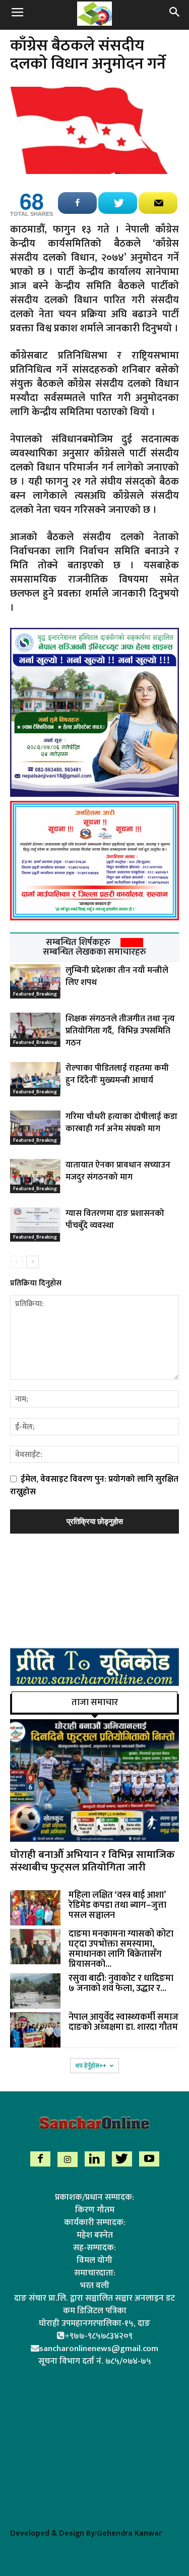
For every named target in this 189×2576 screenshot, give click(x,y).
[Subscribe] (158, 203)
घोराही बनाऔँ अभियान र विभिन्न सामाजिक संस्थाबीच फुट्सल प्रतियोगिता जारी (92, 1861)
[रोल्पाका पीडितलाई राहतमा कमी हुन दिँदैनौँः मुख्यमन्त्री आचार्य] (35, 1079)
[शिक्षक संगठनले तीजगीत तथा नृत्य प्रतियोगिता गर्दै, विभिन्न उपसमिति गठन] (35, 1030)
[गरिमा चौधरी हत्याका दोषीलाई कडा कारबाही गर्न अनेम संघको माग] (35, 1128)
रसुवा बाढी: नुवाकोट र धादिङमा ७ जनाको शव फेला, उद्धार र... (121, 1983)
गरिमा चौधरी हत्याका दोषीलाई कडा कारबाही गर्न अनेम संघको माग (121, 1123)
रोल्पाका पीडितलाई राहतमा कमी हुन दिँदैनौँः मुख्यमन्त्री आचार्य (117, 1074)
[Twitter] (122, 2159)
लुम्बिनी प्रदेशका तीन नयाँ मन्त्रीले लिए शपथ (117, 976)
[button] (175, 14)
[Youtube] (149, 2159)
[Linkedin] (95, 2159)
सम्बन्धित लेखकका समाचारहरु (94, 952)
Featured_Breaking (35, 994)
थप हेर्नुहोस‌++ (91, 2066)
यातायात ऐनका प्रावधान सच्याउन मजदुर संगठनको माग (118, 1171)
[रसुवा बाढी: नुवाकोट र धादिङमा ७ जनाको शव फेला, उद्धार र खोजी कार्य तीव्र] (35, 1991)
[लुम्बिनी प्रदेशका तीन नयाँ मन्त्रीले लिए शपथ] (35, 982)
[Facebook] (40, 2159)
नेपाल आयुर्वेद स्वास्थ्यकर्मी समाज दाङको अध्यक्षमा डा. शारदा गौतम (123, 2022)
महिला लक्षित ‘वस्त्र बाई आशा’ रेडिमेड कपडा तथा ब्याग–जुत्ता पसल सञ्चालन (117, 1905)
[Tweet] (118, 203)
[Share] (77, 203)
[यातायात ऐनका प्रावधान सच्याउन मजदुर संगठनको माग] (35, 1176)
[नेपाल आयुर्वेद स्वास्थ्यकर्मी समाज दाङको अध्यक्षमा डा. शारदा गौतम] (35, 2030)
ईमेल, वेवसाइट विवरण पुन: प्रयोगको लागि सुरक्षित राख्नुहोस (94, 1485)
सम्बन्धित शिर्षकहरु (78, 943)
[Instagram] (68, 2159)
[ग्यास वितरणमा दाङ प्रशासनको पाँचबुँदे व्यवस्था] (35, 1225)
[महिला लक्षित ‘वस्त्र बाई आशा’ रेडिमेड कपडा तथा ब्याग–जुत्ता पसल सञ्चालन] (35, 1908)
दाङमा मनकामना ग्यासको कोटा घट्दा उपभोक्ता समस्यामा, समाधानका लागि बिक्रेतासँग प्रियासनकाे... (121, 1949)
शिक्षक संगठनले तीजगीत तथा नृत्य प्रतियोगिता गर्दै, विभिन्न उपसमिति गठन (120, 1031)
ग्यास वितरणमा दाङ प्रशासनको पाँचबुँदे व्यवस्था (115, 1219)
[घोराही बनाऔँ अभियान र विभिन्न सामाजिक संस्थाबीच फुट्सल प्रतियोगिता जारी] (94, 1780)
